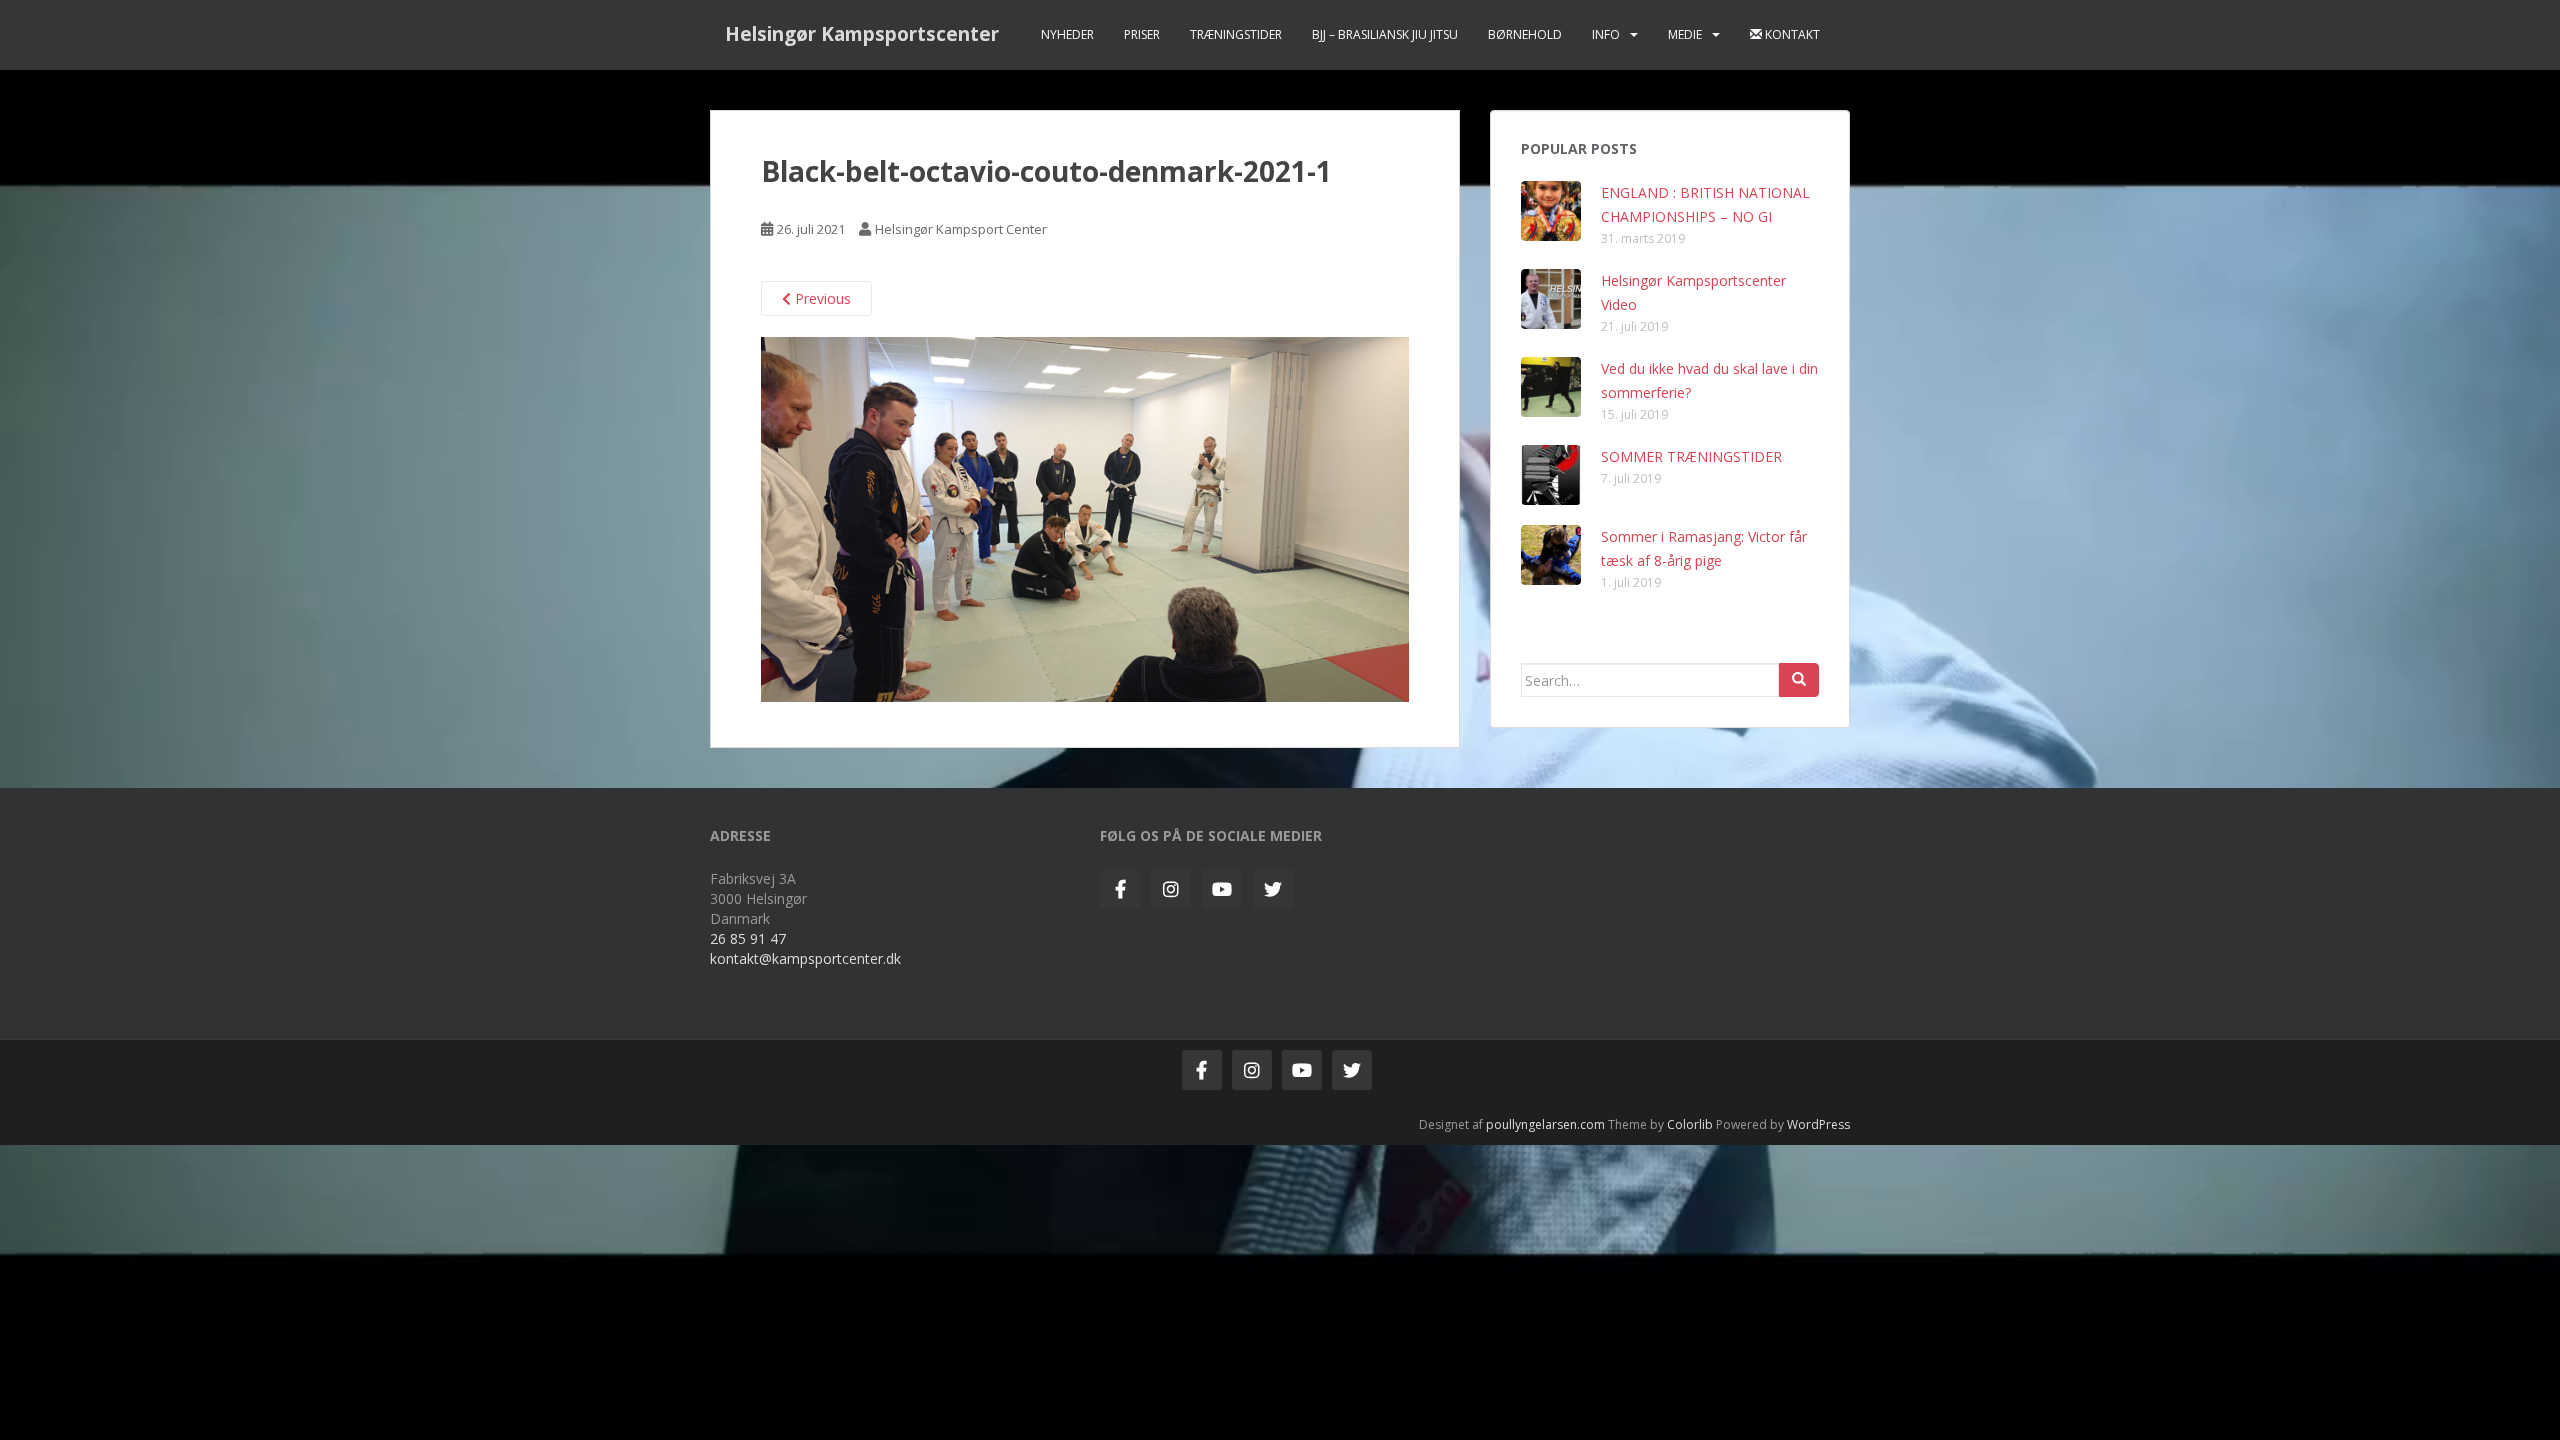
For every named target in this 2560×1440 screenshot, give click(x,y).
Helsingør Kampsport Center (961, 229)
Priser (1142, 34)
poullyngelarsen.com (1545, 1124)
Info (1606, 34)
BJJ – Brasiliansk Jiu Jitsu (1385, 34)
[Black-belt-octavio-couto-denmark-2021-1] (1085, 517)
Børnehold (1525, 34)
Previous (821, 298)
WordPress (1818, 1124)
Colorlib (1690, 1124)
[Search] (1799, 680)
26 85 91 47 (748, 938)
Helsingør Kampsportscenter (862, 34)
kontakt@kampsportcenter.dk (805, 958)
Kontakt (1791, 34)
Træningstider (1236, 34)
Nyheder (1067, 34)
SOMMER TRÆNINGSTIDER (1691, 456)
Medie (1685, 34)
